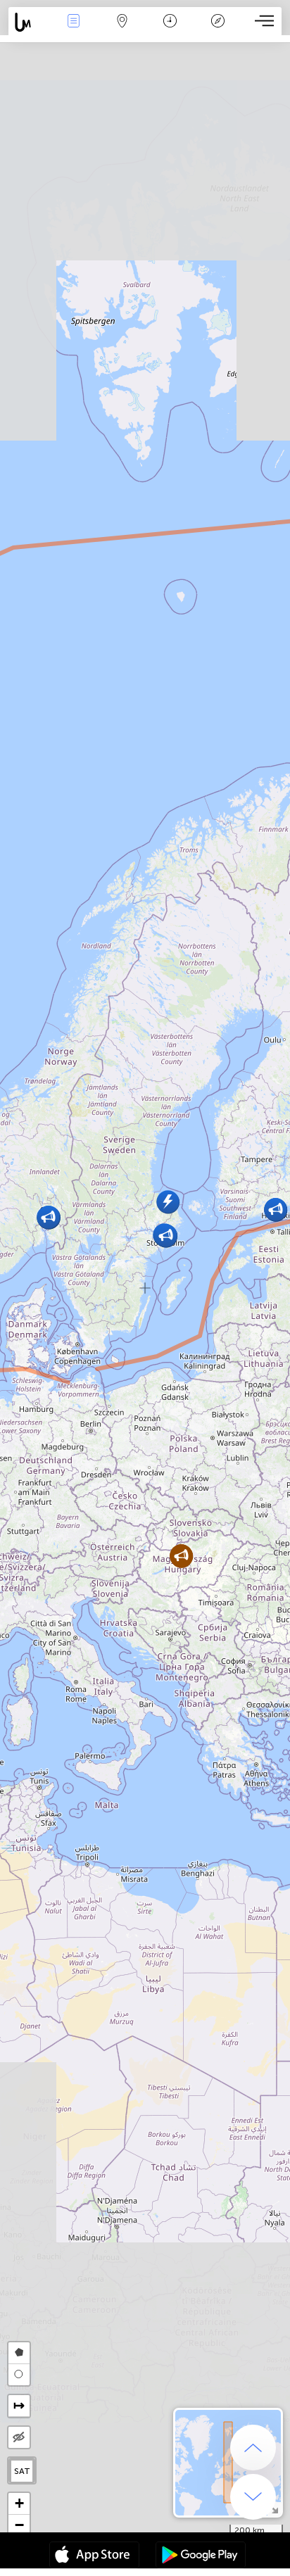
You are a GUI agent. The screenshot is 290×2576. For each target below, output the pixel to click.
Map (122, 31)
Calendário (170, 31)
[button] (168, 1202)
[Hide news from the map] (19, 2437)
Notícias (74, 31)
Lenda (218, 31)
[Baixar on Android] (201, 2556)
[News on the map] (29, 22)
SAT (22, 2471)
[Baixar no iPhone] (94, 2556)
